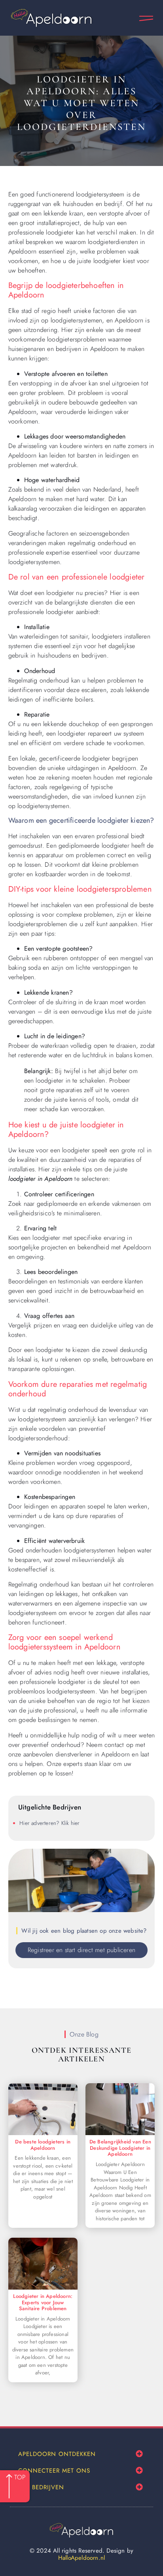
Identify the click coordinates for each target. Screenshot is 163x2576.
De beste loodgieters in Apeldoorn (43, 2145)
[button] (139, 2454)
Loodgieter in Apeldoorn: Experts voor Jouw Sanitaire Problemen (43, 2302)
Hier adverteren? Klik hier (49, 1823)
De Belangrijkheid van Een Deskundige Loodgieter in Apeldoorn (120, 2148)
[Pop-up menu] (146, 18)
